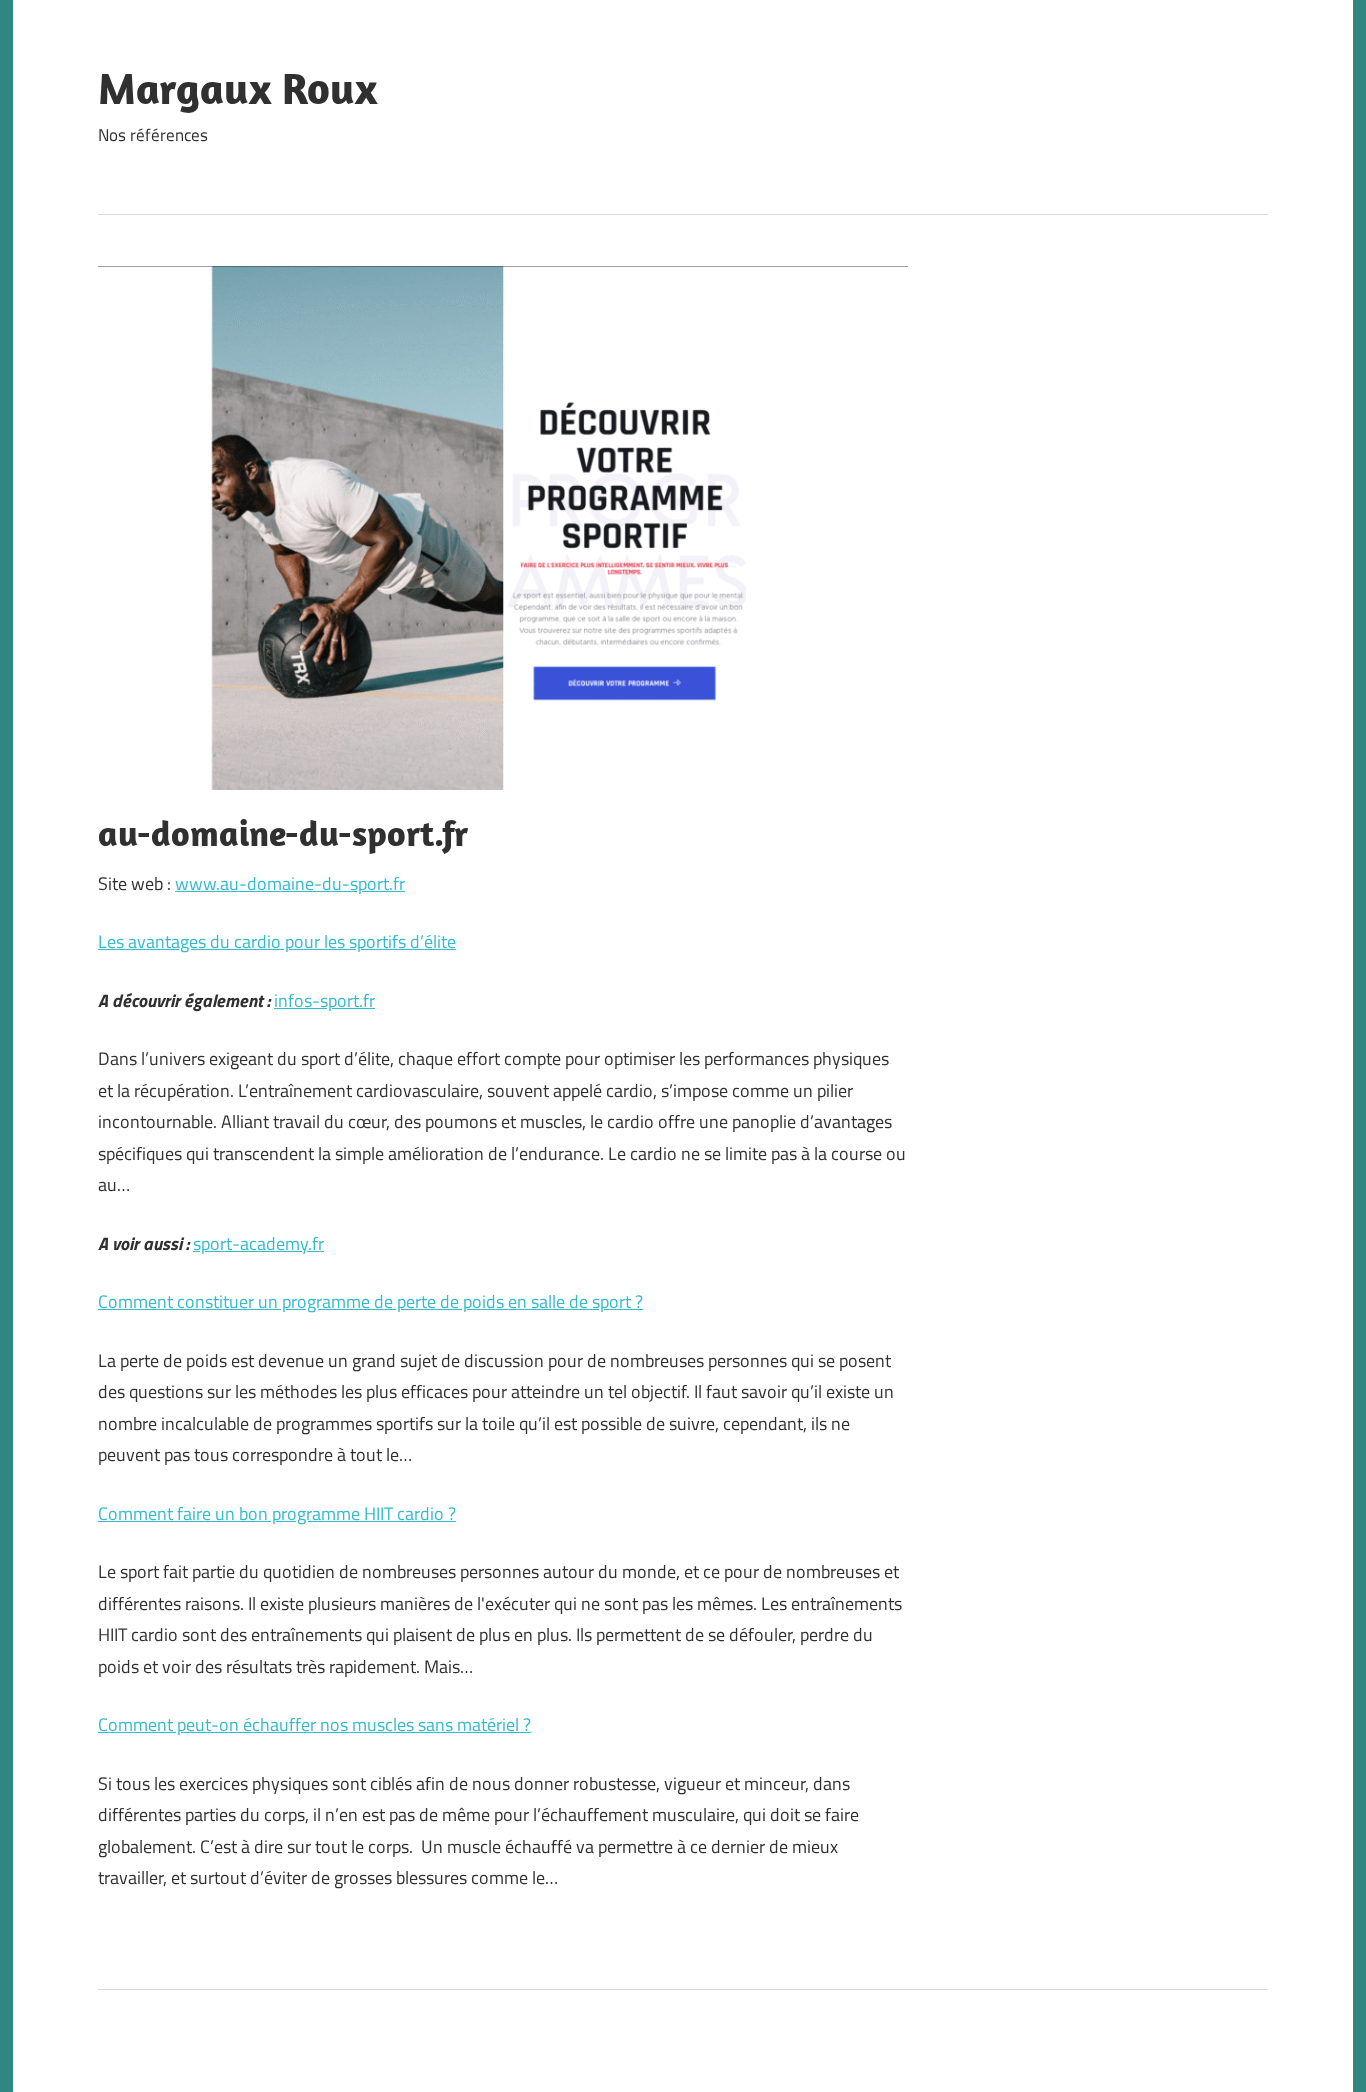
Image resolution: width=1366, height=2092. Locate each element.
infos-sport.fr (324, 1000)
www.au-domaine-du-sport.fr (290, 883)
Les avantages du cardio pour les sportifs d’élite (277, 941)
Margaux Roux (237, 88)
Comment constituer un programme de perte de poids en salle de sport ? (370, 1301)
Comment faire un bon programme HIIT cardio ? (277, 1513)
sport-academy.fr (258, 1243)
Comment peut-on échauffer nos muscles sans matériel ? (314, 1724)
